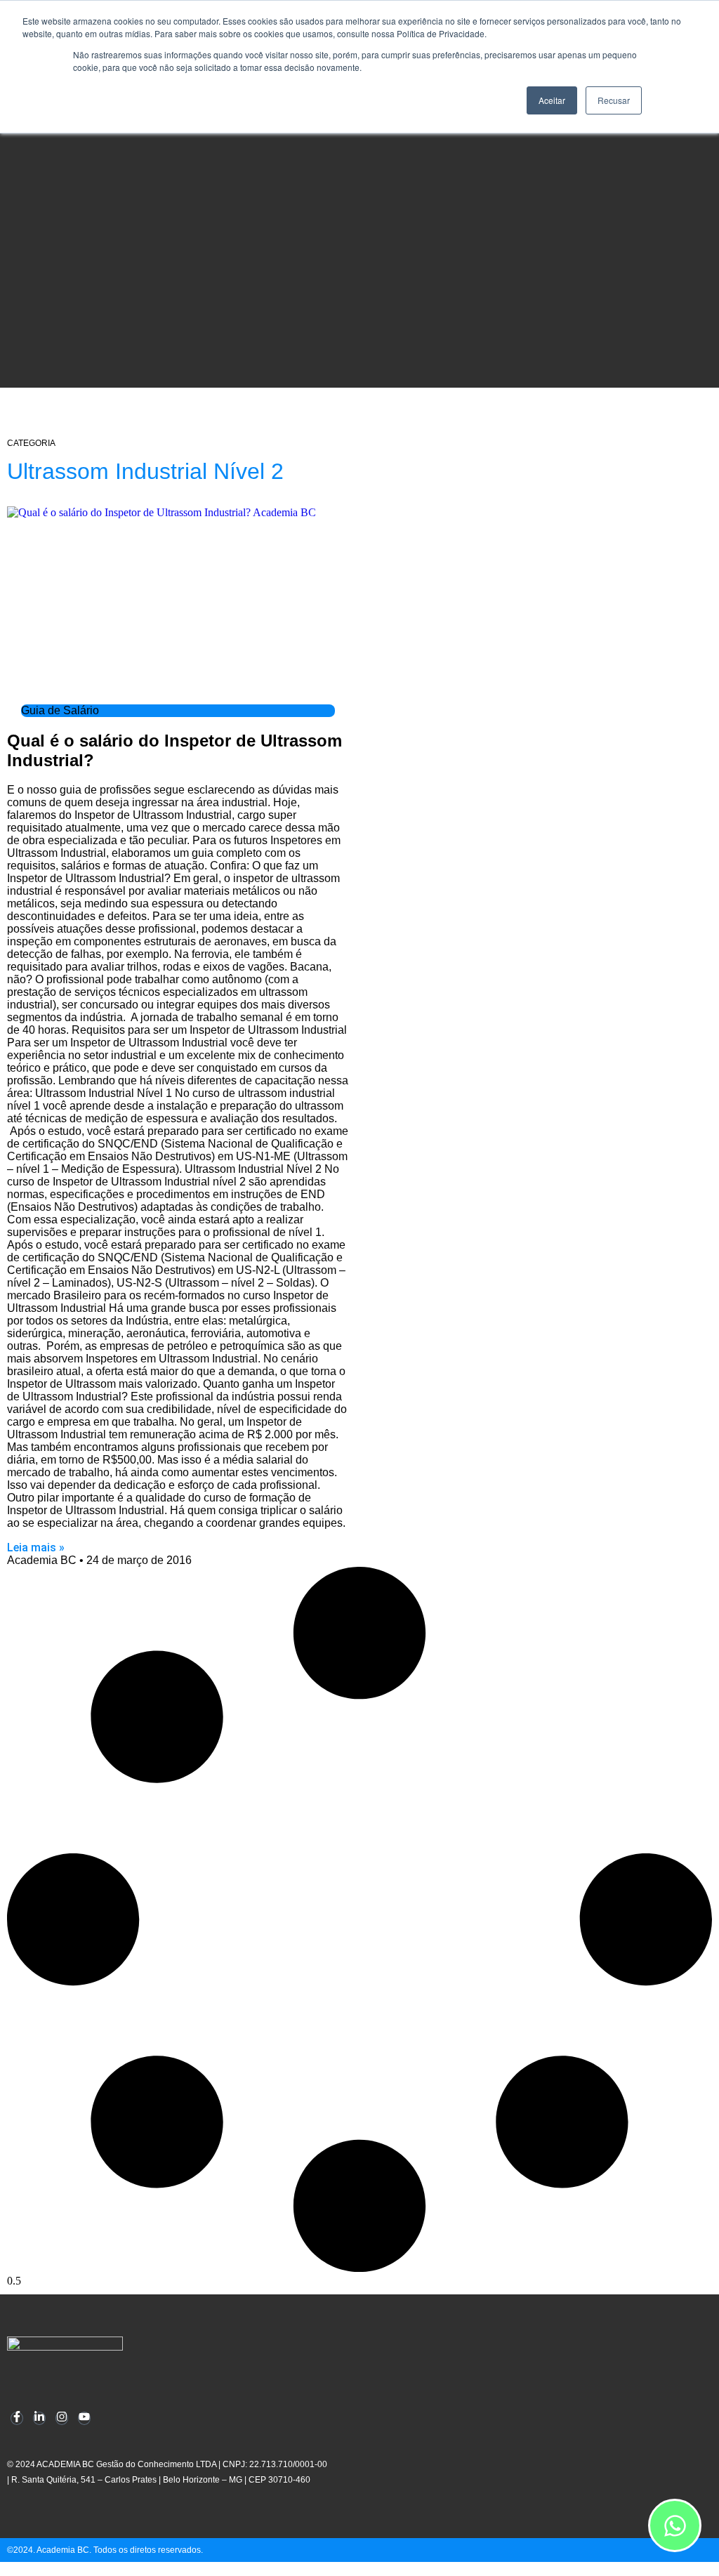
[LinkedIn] (39, 2418)
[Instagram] (62, 2418)
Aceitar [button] (552, 100)
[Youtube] (84, 2418)
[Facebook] (17, 2418)
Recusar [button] (614, 100)
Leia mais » (36, 1547)
